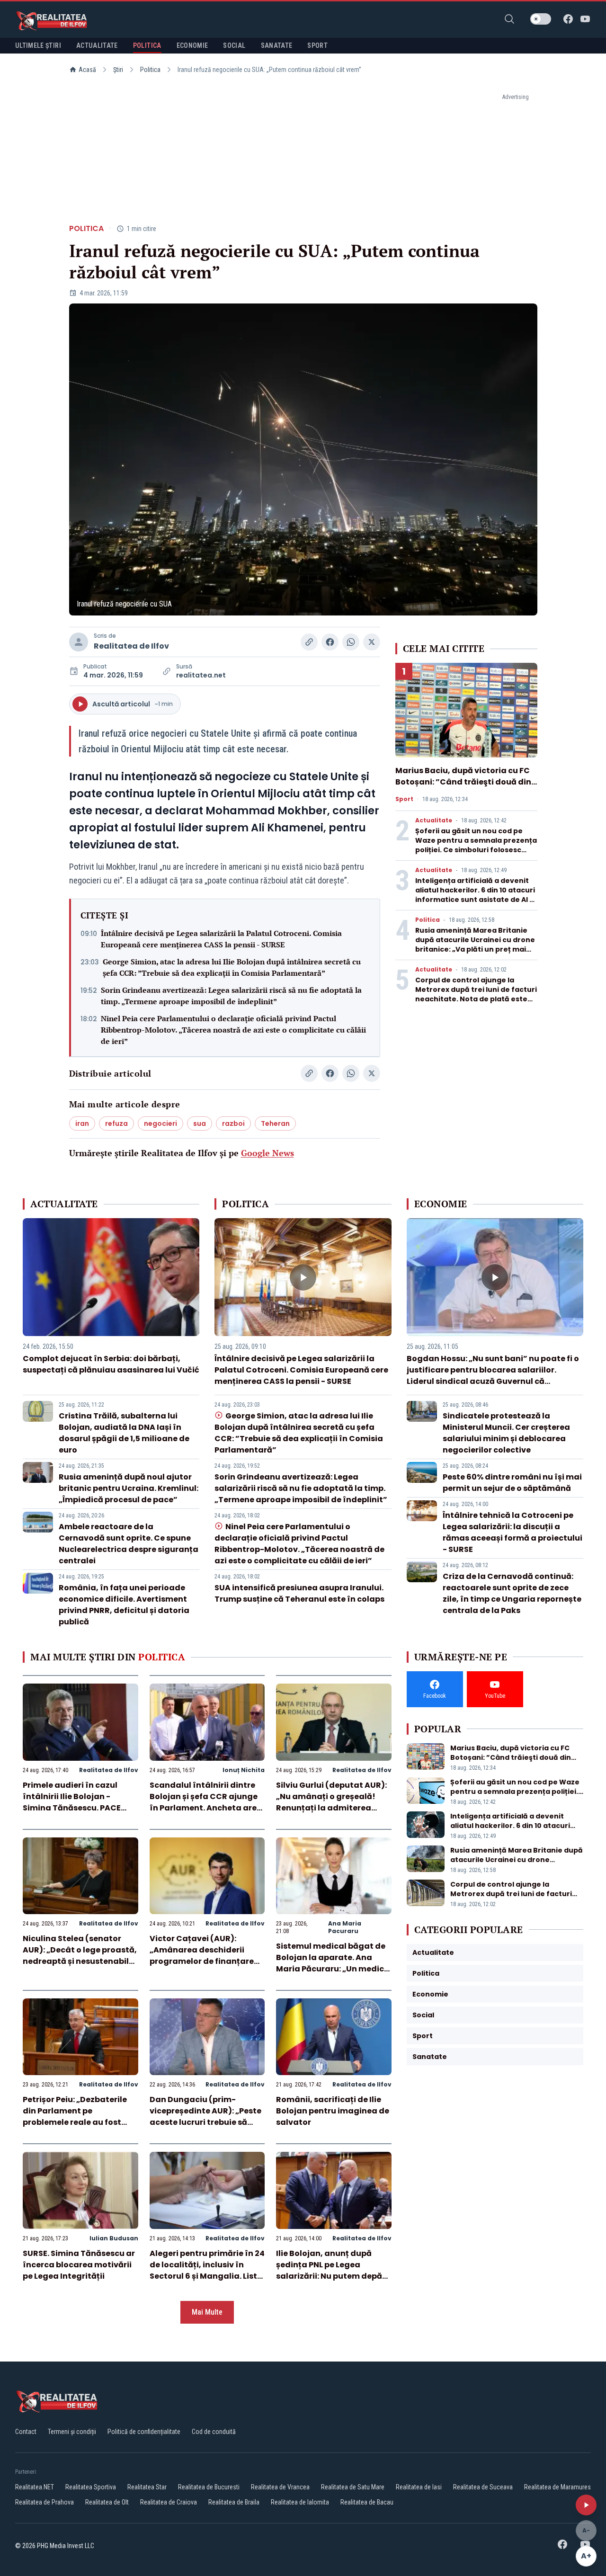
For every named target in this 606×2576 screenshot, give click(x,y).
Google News (267, 1153)
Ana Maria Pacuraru (345, 1927)
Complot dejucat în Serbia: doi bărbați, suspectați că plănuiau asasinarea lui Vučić (111, 1364)
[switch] (541, 19)
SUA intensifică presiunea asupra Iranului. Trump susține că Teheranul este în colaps (299, 1593)
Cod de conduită (214, 2432)
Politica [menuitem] (147, 45)
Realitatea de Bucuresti (209, 2487)
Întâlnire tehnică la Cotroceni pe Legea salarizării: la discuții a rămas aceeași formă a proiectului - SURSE (512, 1532)
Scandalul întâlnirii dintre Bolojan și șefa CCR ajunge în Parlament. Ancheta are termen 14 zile (204, 1802)
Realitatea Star (147, 2487)
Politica (150, 70)
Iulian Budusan (114, 2238)
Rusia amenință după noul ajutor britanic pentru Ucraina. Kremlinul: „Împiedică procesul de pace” (129, 1488)
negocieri (160, 1123)
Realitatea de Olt (107, 2502)
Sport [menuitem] (317, 45)
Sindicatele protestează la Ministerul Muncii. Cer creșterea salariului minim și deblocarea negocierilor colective (506, 1433)
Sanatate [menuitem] (277, 45)
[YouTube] (585, 19)
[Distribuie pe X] (372, 642)
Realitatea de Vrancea (280, 2487)
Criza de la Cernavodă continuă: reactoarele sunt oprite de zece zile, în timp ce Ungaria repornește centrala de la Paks (512, 1593)
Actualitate (434, 820)
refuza (116, 1123)
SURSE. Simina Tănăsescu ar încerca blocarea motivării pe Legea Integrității (79, 2265)
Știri (118, 70)
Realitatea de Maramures (557, 2487)
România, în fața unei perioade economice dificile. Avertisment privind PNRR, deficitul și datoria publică (124, 1605)
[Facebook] (568, 19)
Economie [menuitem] (192, 45)
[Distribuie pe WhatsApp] (351, 642)
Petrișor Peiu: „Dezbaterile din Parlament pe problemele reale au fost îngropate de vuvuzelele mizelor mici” (75, 2122)
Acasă (87, 70)
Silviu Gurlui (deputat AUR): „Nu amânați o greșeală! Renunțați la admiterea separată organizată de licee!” (331, 1808)
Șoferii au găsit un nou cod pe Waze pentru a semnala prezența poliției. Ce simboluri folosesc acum (476, 845)
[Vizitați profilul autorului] (79, 642)
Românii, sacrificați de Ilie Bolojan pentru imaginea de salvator (333, 2111)
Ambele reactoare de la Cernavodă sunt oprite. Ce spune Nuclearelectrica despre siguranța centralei (129, 1544)
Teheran (275, 1123)
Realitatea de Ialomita (300, 2502)
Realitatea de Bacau (367, 2502)
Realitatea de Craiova (169, 2502)
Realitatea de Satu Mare (353, 2487)
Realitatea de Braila (234, 2502)
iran (82, 1123)
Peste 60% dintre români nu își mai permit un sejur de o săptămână (512, 1483)
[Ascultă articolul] (586, 2505)
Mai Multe (207, 2312)
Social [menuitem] (234, 45)
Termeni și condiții (72, 2432)
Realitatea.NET (35, 2487)
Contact (26, 2432)
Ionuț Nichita (244, 1770)
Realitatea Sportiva (91, 2487)
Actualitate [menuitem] (97, 45)
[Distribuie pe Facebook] (330, 642)
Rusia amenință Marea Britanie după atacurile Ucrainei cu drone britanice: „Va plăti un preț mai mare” (475, 945)
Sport (404, 799)
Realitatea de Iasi (419, 2487)
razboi (233, 1123)
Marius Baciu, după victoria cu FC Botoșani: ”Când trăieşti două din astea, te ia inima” (463, 782)
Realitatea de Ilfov (131, 646)
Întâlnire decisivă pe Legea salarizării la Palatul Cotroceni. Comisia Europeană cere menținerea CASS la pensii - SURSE (221, 939)
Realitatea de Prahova (45, 2502)
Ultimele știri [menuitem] (38, 45)
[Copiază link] (309, 642)
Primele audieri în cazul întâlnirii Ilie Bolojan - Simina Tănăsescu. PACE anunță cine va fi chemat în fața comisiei (78, 1808)
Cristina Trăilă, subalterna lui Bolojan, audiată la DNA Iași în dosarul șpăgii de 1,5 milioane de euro (124, 1433)
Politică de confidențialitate (144, 2432)
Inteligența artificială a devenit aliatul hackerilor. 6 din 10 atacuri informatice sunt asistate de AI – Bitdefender (475, 895)
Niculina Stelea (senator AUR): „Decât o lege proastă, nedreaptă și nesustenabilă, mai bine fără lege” (80, 1956)
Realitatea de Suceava (483, 2487)
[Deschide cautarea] (509, 19)
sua (200, 1123)
